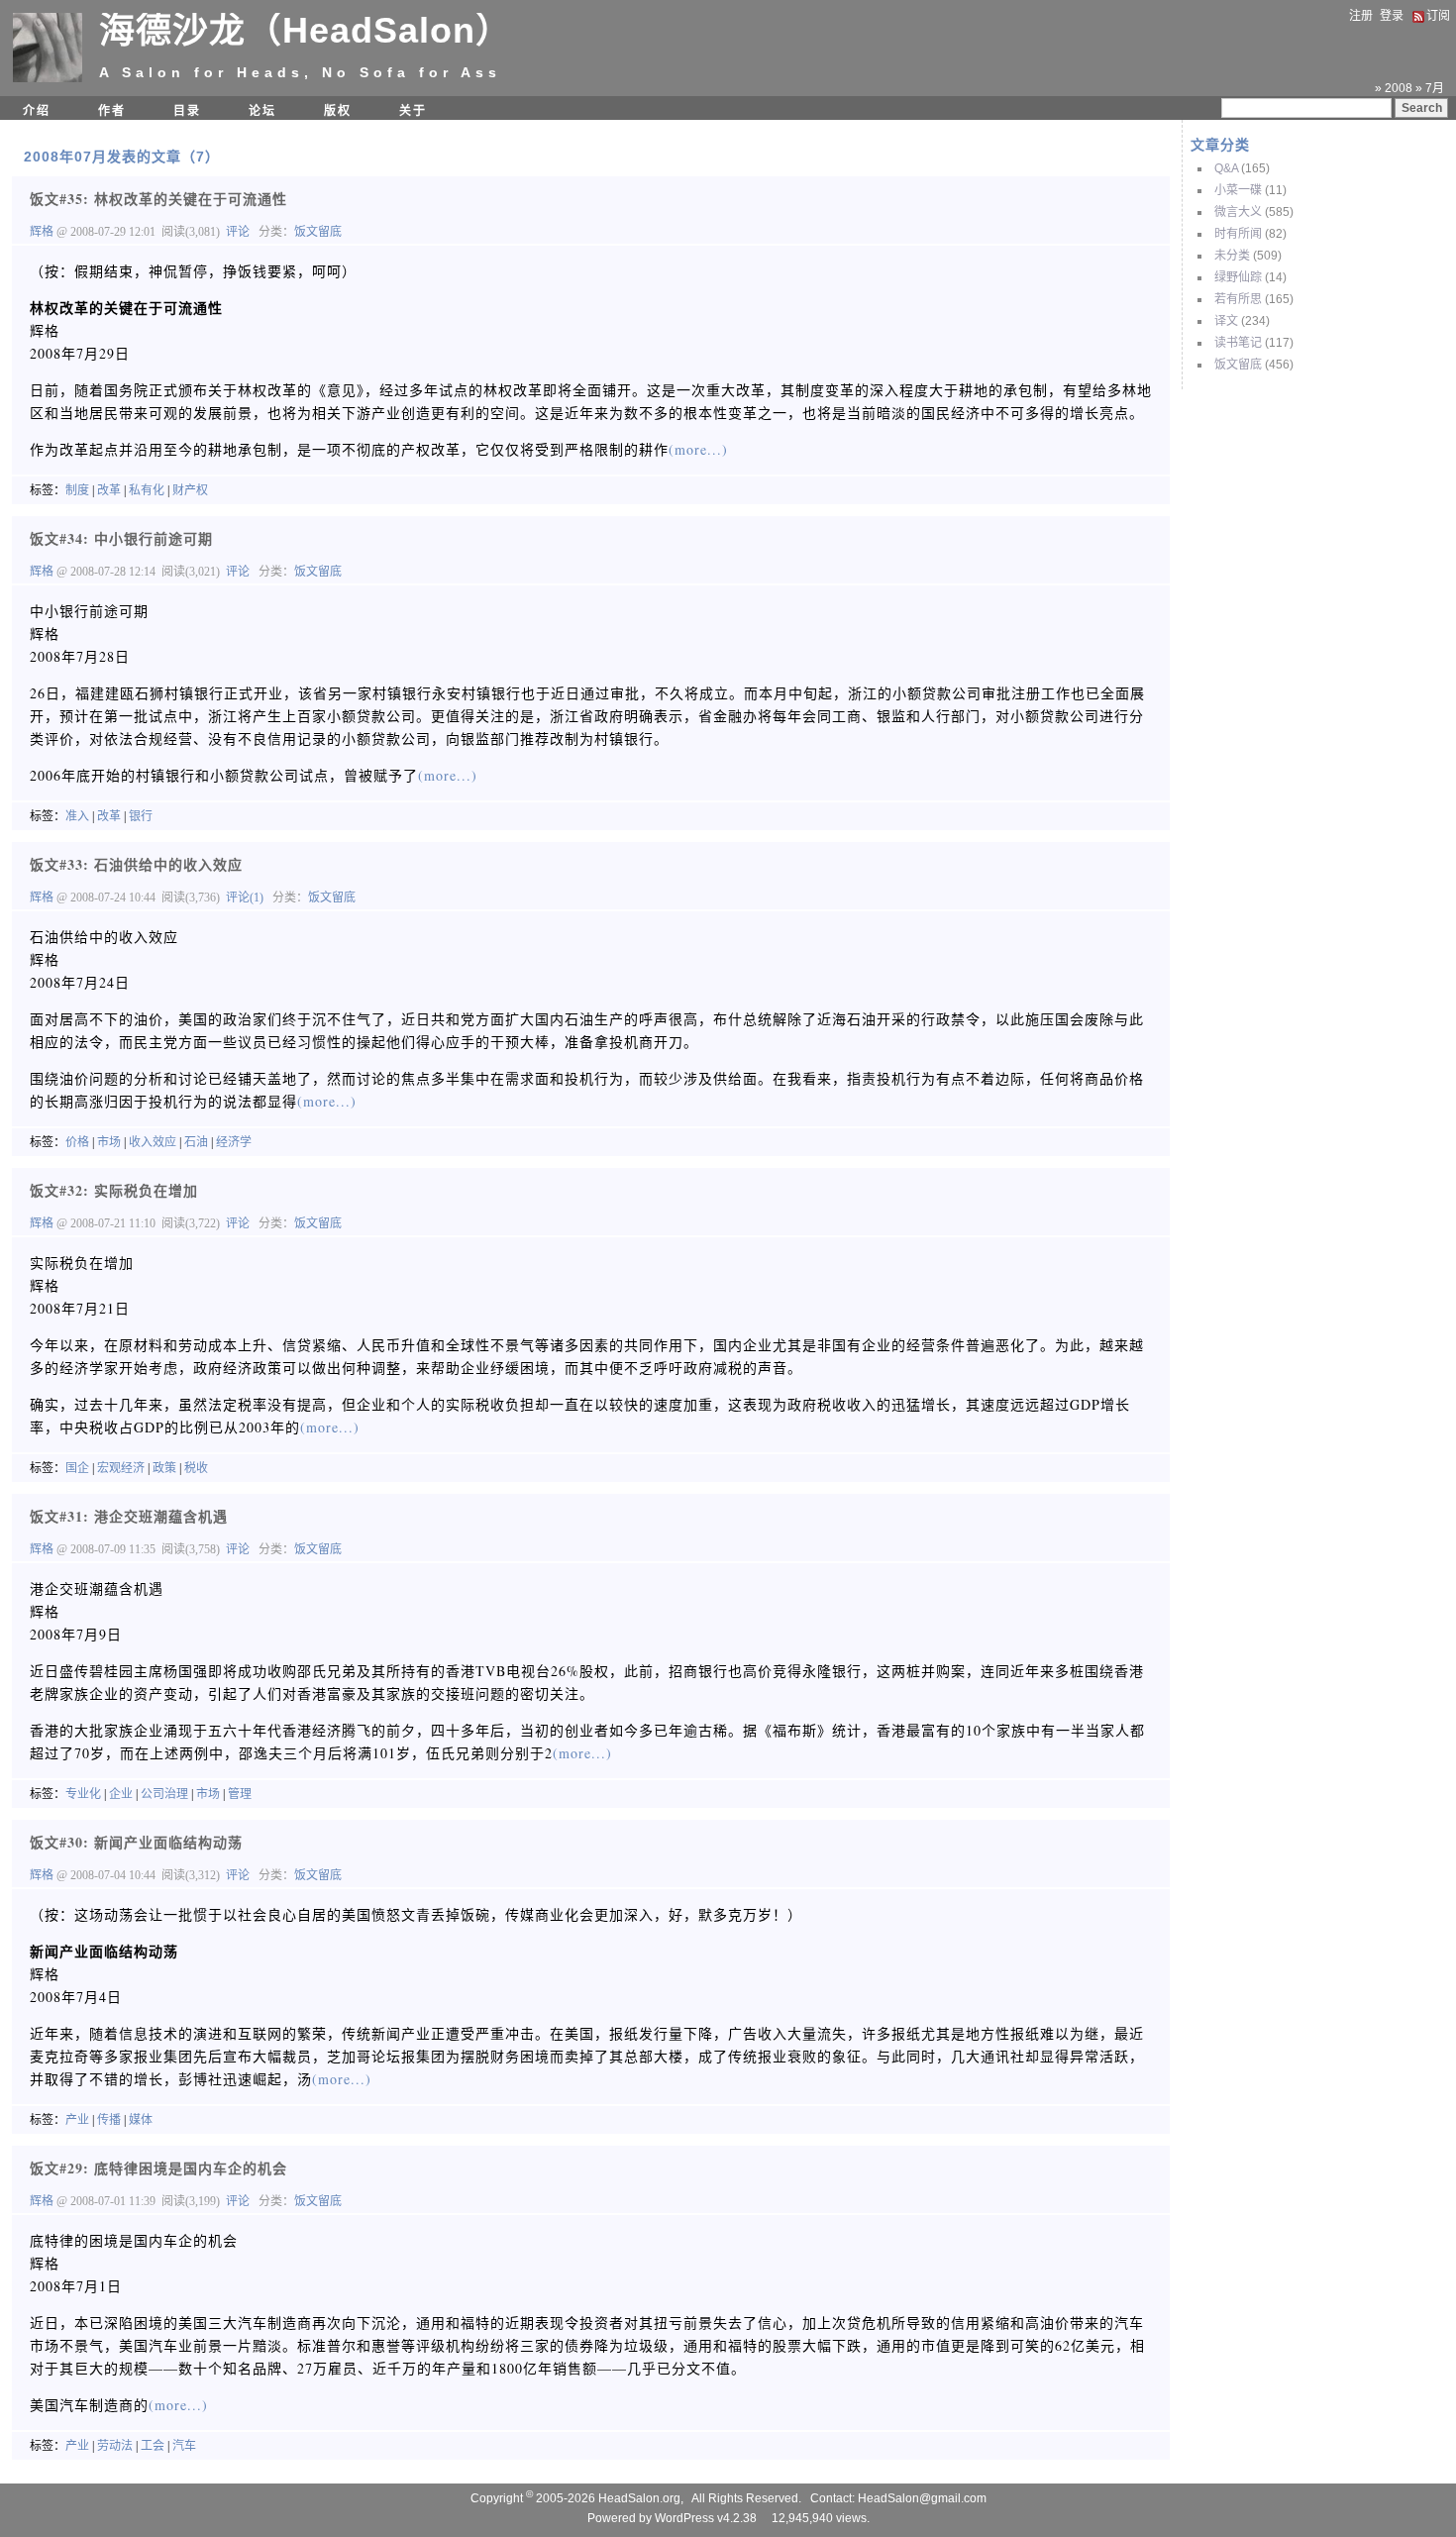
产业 (77, 2120)
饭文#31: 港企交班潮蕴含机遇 (129, 1516)
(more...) (698, 449)
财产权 (190, 490)
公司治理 (164, 1794)
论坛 (262, 111)
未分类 (1232, 256)
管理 (240, 1794)
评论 (238, 232)
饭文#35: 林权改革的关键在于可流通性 (158, 199)
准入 (77, 816)
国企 (77, 1468)
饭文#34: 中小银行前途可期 (121, 538)
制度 (77, 490)
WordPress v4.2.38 (706, 2518)
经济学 (234, 1142)
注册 (1361, 16)
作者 (112, 111)
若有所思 (1238, 299)
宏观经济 (121, 1468)
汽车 (184, 2446)
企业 (121, 1794)
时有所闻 (1238, 234)
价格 (77, 1142)
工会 (153, 2446)
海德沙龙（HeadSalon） (306, 30)
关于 (413, 111)
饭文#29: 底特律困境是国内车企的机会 (158, 2168)
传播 (109, 2120)
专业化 (83, 1794)
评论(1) (245, 898)
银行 (141, 816)
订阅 (1438, 16)
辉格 (43, 232)
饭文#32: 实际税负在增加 (114, 1190)
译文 (1226, 321)
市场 (109, 1142)
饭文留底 (1238, 365)
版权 (338, 111)
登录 (1392, 16)
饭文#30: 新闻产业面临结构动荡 (136, 1842)
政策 (164, 1468)
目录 (187, 111)
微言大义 (1238, 212)
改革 (109, 490)
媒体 (141, 2120)
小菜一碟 (1238, 190)
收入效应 (153, 1142)
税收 (196, 1468)
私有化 (147, 490)
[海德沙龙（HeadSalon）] (48, 78)
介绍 (37, 111)
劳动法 (115, 2446)
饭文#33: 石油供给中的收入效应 (136, 864)
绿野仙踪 (1238, 277)
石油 (196, 1142)
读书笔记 (1238, 343)
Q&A (1226, 168)
